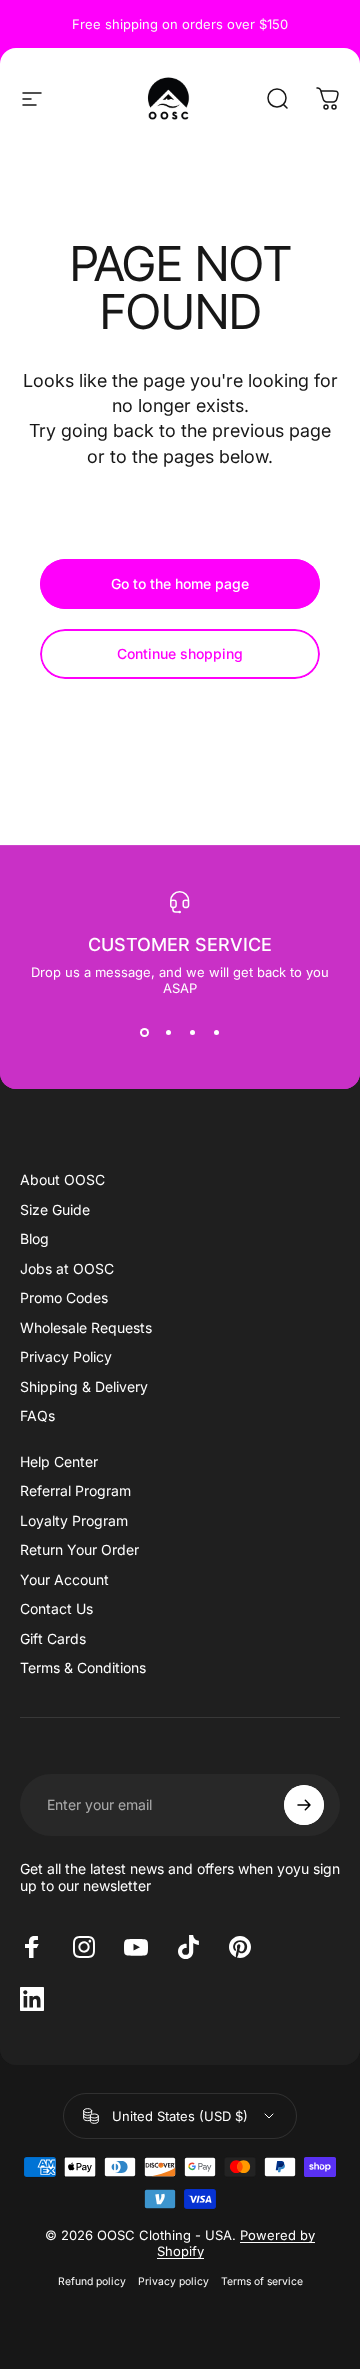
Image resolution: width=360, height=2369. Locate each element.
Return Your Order (79, 1549)
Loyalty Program (74, 1520)
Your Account (64, 1579)
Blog (34, 1238)
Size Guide (55, 1209)
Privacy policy (173, 2281)
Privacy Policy (66, 1356)
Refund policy (92, 2281)
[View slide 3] (192, 1032)
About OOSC (62, 1179)
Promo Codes (64, 1297)
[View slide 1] (144, 1032)
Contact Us (56, 1608)
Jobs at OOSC (67, 1268)
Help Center (59, 1461)
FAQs (37, 1415)
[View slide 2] (168, 1032)
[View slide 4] (216, 1032)
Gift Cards (53, 1638)
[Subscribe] (304, 1805)
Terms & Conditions (83, 1667)
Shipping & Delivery (84, 1386)
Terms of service (262, 2281)
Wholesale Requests (86, 1327)
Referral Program (75, 1490)
